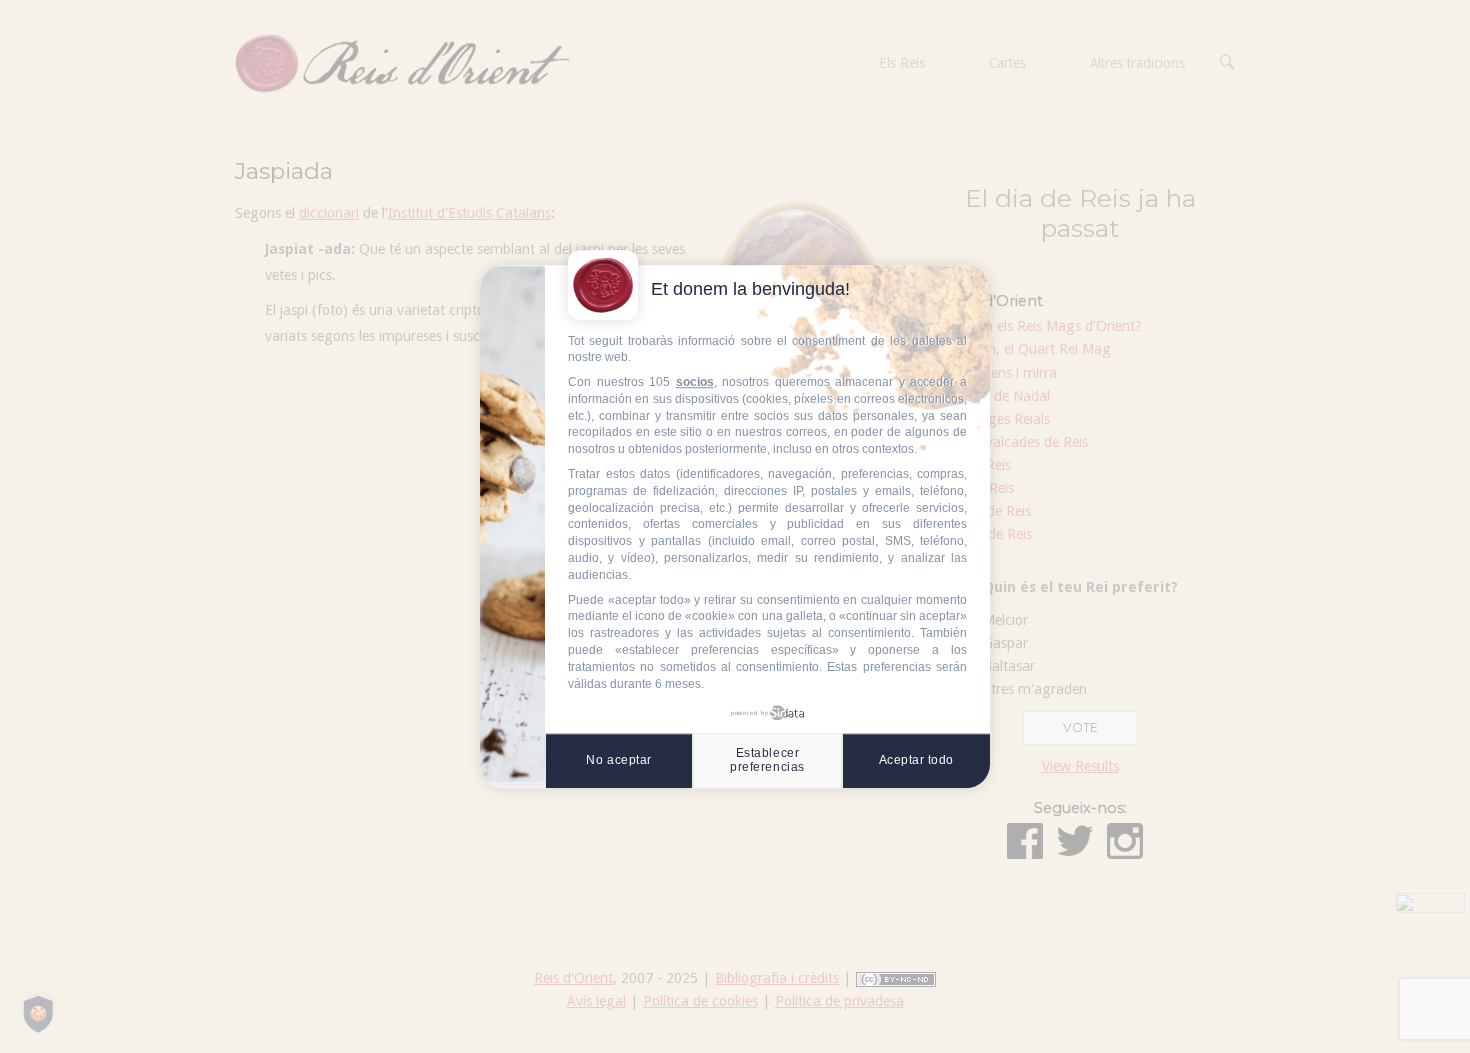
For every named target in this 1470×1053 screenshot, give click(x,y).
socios (695, 382)
